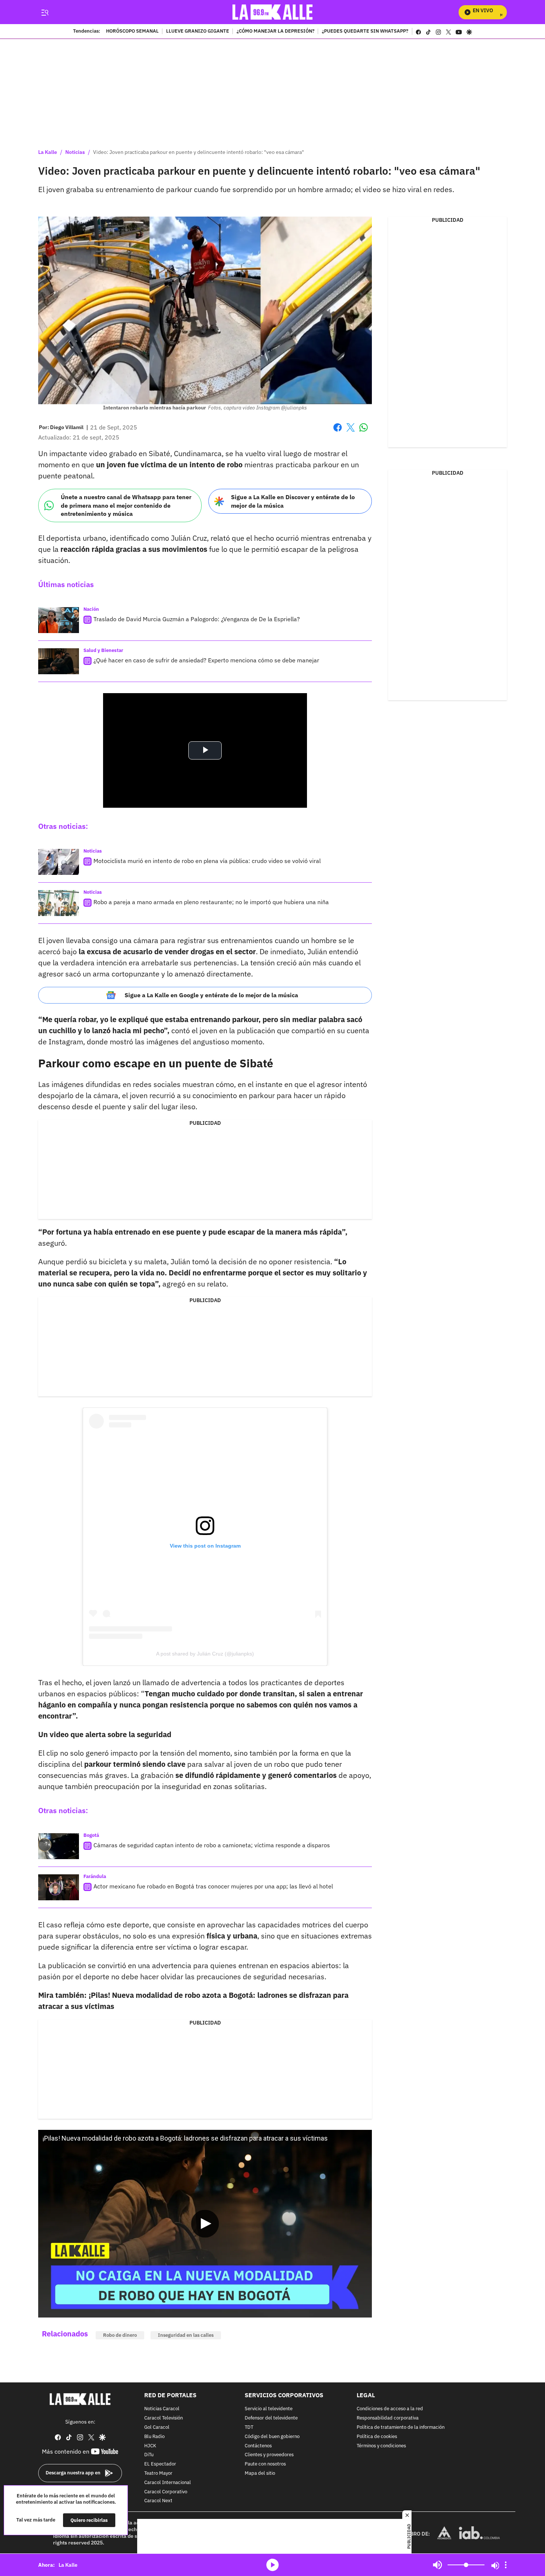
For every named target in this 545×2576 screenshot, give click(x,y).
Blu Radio (154, 2437)
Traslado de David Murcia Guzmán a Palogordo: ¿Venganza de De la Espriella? (197, 619)
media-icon (272, 2565)
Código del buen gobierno (272, 2437)
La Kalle (48, 152)
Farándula (95, 1876)
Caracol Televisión (163, 2419)
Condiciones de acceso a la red (390, 2409)
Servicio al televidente (269, 2409)
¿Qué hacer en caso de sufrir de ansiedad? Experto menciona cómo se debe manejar (206, 660)
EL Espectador (160, 2465)
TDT (249, 2427)
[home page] (273, 12)
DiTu (149, 2455)
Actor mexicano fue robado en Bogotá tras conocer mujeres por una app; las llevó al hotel (213, 1886)
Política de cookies (377, 2437)
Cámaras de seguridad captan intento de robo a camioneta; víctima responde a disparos (212, 1845)
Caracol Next (158, 2501)
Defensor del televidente (271, 2419)
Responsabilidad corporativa (388, 2419)
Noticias (75, 152)
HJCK (150, 2446)
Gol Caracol (157, 2427)
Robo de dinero (120, 2335)
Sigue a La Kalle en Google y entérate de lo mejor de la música (211, 995)
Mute (437, 2565)
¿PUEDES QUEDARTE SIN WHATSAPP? (365, 32)
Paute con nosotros (265, 2465)
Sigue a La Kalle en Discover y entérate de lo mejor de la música (293, 501)
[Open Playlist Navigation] (506, 2565)
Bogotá (91, 1835)
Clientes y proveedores (269, 2455)
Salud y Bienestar (103, 650)
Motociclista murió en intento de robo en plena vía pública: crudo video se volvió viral (207, 861)
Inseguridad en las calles (186, 2335)
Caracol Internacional (168, 2483)
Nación (91, 609)
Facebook (338, 432)
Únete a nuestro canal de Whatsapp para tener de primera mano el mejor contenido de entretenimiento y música (126, 505)
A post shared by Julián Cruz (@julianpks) (205, 1654)
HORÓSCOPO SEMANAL (132, 32)
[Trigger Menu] (45, 12)
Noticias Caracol (162, 2409)
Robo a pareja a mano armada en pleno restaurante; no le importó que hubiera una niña (211, 902)
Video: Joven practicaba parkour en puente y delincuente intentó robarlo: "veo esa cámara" (199, 152)
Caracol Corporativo (166, 2492)
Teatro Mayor (158, 2473)
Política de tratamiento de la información (401, 2427)
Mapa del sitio (260, 2473)
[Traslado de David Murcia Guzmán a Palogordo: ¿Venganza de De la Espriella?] (59, 620)
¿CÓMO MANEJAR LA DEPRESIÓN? (275, 32)
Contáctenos (258, 2446)
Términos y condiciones (381, 2446)
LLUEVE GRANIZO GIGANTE (198, 32)
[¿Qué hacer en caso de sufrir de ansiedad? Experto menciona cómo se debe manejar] (59, 661)
